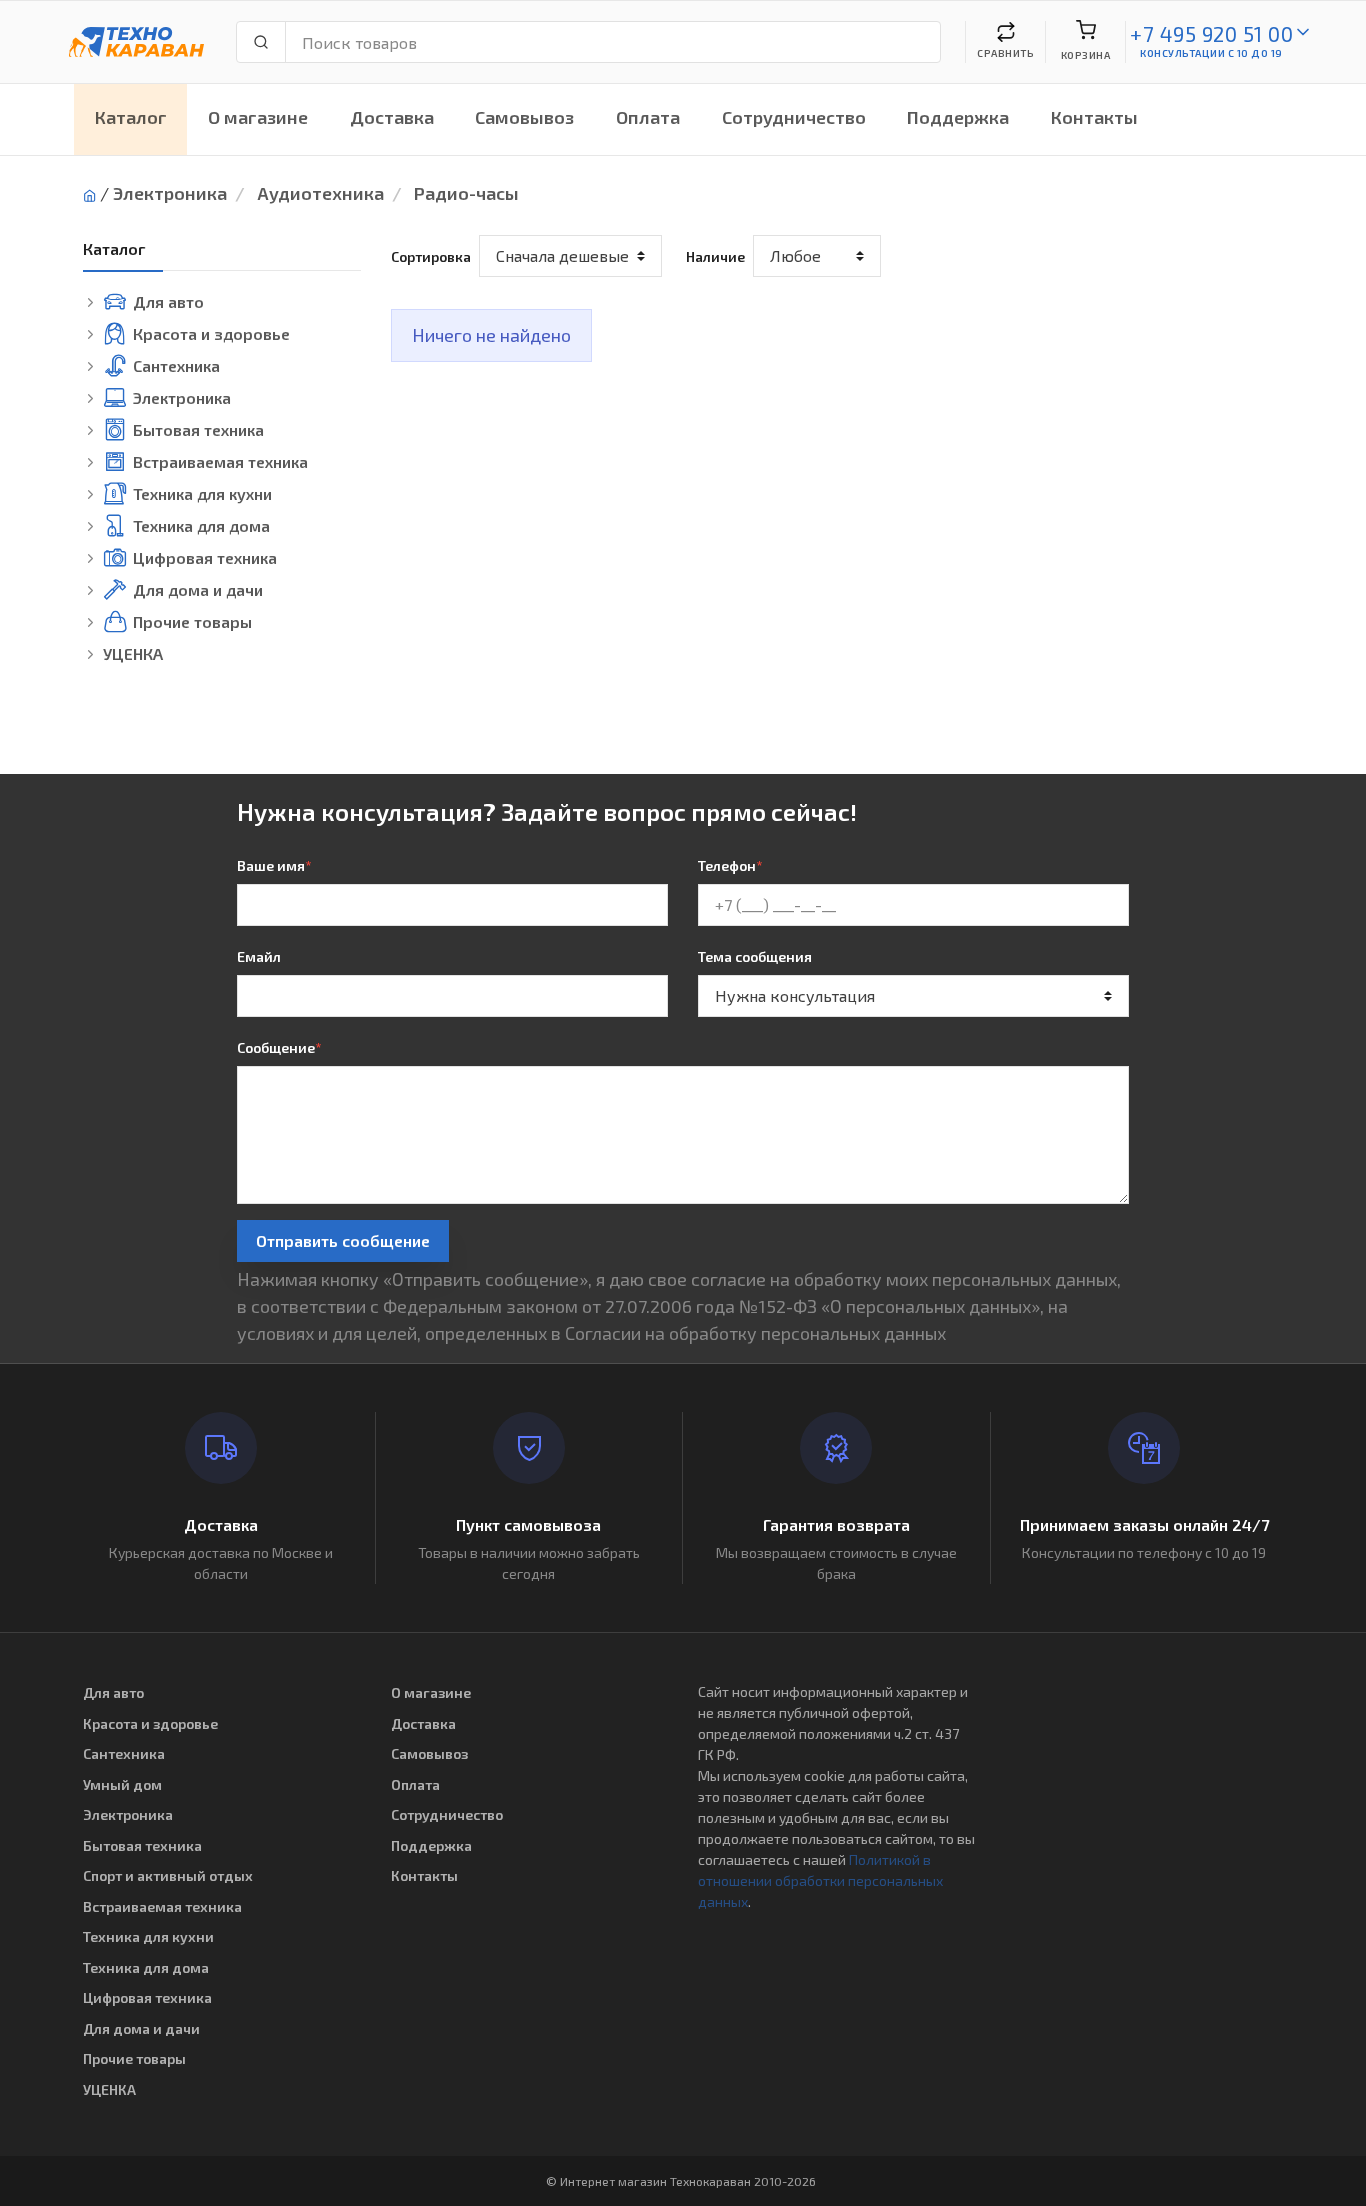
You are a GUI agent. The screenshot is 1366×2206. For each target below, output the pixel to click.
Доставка (392, 117)
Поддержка (958, 117)
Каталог (131, 117)
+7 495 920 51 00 (1211, 33)
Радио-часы (466, 193)
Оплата (648, 117)
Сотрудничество (794, 117)
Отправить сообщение (343, 1240)
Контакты (1094, 117)
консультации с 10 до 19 (1211, 53)
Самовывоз (524, 117)
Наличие (715, 256)
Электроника (170, 193)
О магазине (258, 117)
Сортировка (431, 256)
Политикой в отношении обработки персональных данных (820, 1880)
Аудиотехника (320, 193)
